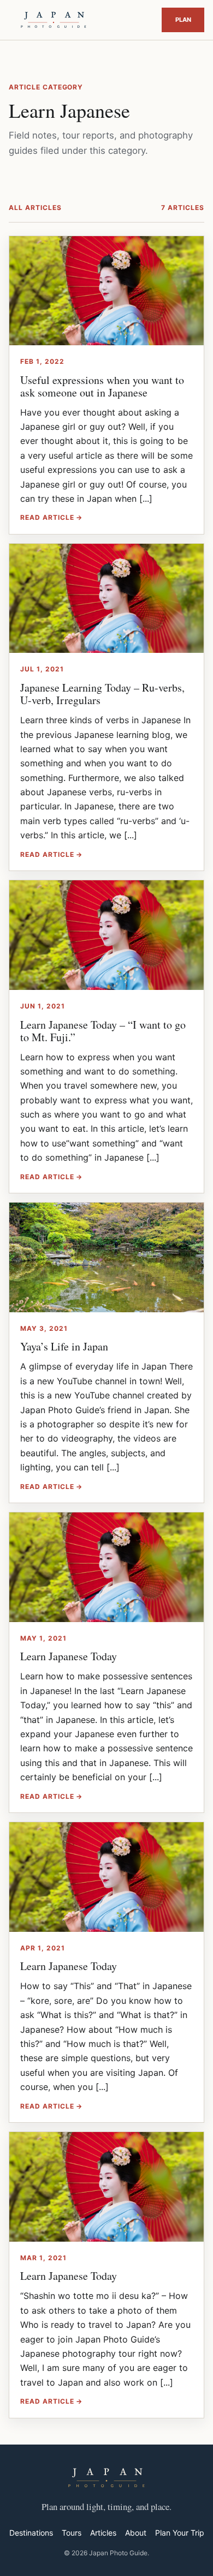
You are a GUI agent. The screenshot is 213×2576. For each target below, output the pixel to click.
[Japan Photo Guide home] (54, 20)
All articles (35, 208)
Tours (72, 2533)
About (136, 2533)
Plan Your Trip (183, 20)
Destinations (31, 2533)
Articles (103, 2533)
